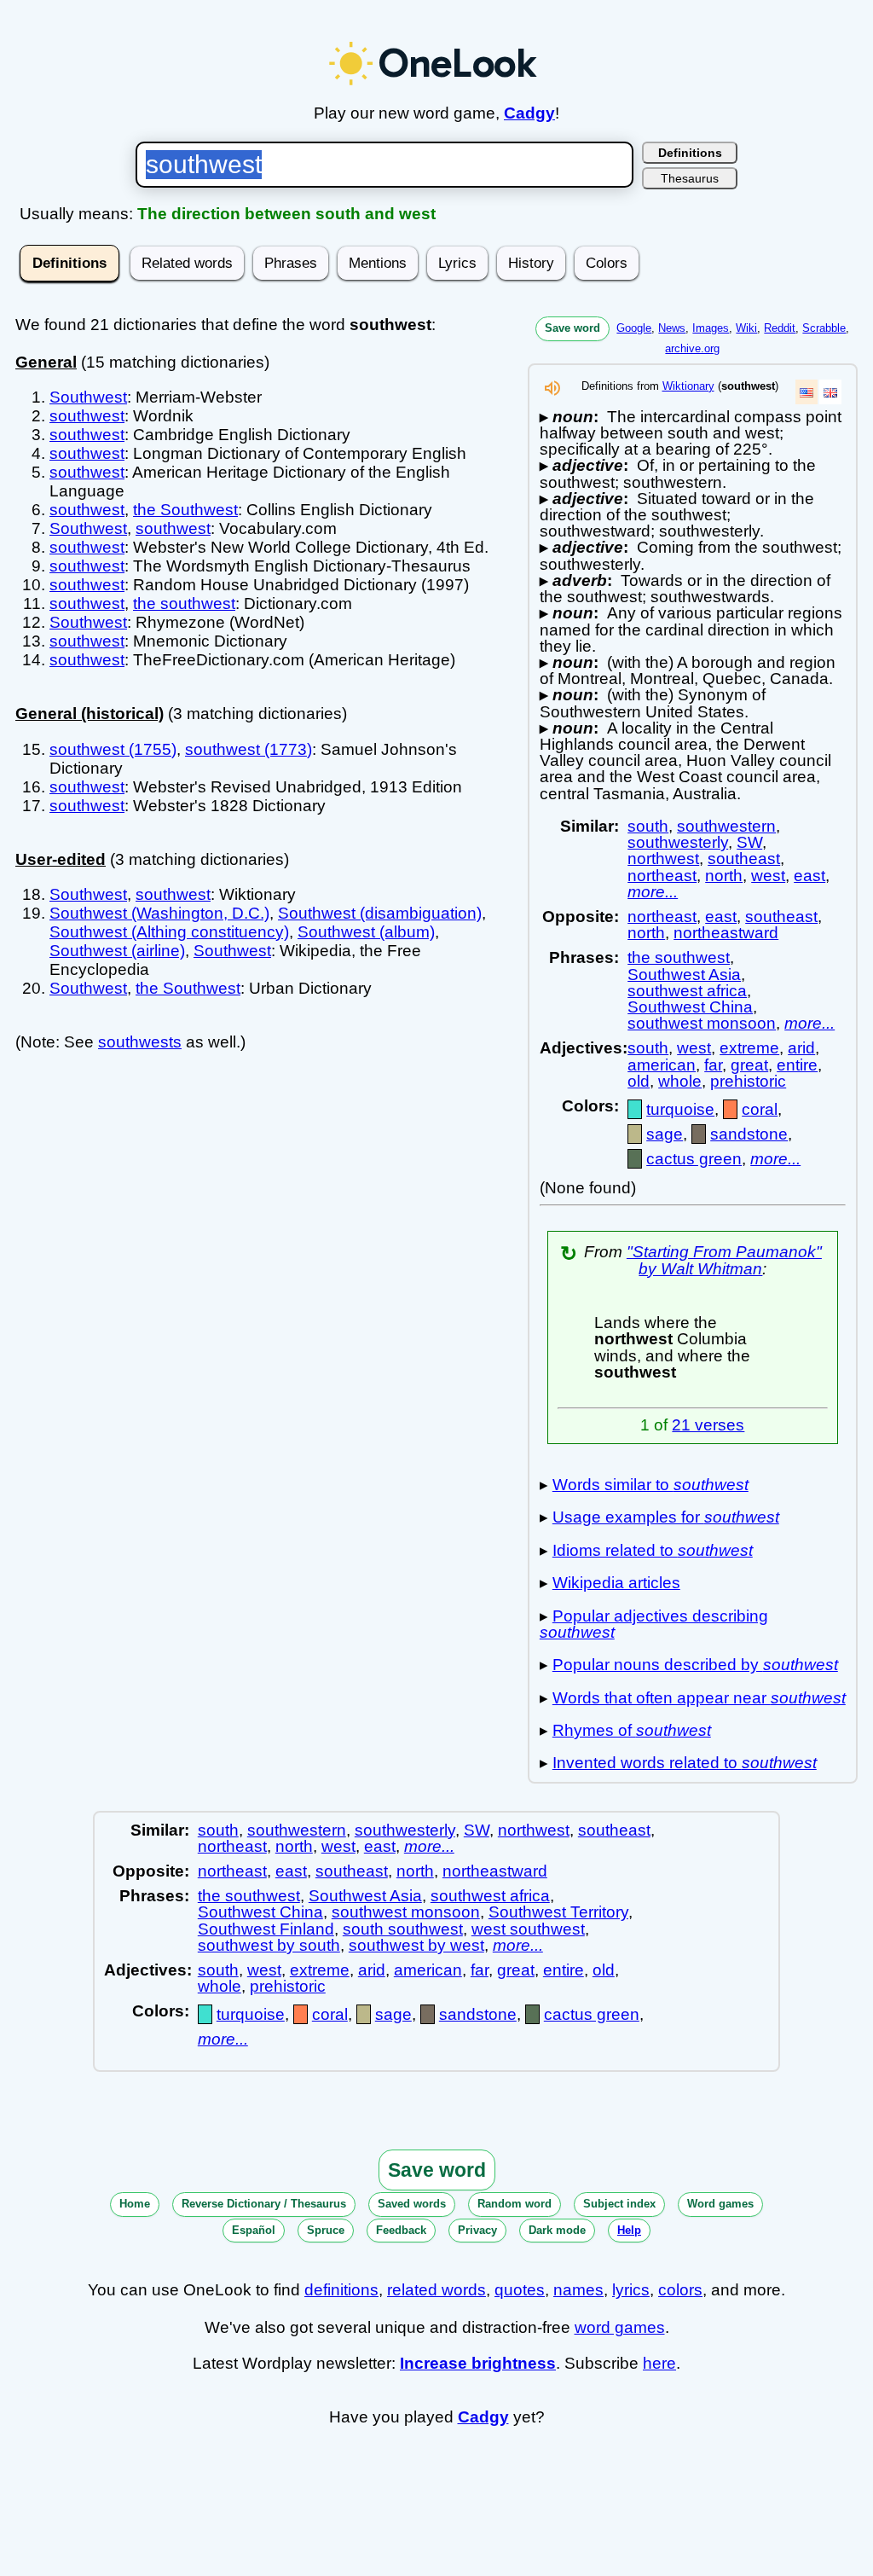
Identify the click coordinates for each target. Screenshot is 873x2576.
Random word (515, 2204)
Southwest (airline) (117, 951)
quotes (520, 2290)
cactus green (694, 1159)
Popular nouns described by (695, 1665)
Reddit (780, 328)
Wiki (746, 328)
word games (620, 2327)
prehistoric (748, 1081)
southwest (87, 416)
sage (665, 1134)
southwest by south (269, 1945)
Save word (572, 328)
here (659, 2363)
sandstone (749, 1134)
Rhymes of (632, 1730)
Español (254, 2230)
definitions (341, 2290)
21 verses (708, 1425)
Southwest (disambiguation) (380, 913)
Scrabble (824, 328)
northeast (662, 876)
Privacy (477, 2230)
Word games (720, 2204)
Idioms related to (653, 1550)
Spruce (326, 2230)
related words (436, 2290)
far (713, 1065)
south (648, 826)
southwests (140, 1042)
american (662, 1065)
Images (711, 328)
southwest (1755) (113, 749)
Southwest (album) (366, 932)
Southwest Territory (558, 1912)
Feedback (401, 2230)
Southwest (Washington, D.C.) (159, 913)
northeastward (726, 933)
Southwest (88, 397)
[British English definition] (830, 392)
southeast (744, 859)
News (672, 328)
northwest (663, 859)
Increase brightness (478, 2363)
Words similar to (650, 1485)
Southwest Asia (684, 975)
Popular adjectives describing (654, 1624)
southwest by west (416, 1945)
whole (680, 1081)
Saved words (412, 2204)
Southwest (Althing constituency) (169, 932)
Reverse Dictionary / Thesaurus (264, 2204)
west (768, 876)
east (809, 876)
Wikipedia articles (616, 1583)
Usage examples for (666, 1517)
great (749, 1065)
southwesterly (678, 842)
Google (634, 328)
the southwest (184, 603)
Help (629, 2230)
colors (680, 2290)
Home (135, 2204)
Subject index (619, 2204)
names (578, 2290)
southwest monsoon (702, 1023)
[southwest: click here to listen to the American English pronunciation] (552, 393)
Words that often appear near (699, 1698)
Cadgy (529, 113)
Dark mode (557, 2230)
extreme (749, 1048)
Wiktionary (688, 386)
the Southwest (185, 510)
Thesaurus (690, 178)
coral (760, 1109)
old (639, 1081)
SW (749, 842)
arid (801, 1048)
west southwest (528, 1929)
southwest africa (687, 991)
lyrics (631, 2290)
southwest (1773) (249, 749)
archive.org (692, 348)
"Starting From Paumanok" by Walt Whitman (724, 1260)
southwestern (726, 826)
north (724, 876)
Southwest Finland (266, 1929)
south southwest (403, 1929)
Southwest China (690, 1007)
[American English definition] (807, 392)
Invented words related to (685, 1763)
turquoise (680, 1109)
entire (797, 1065)
